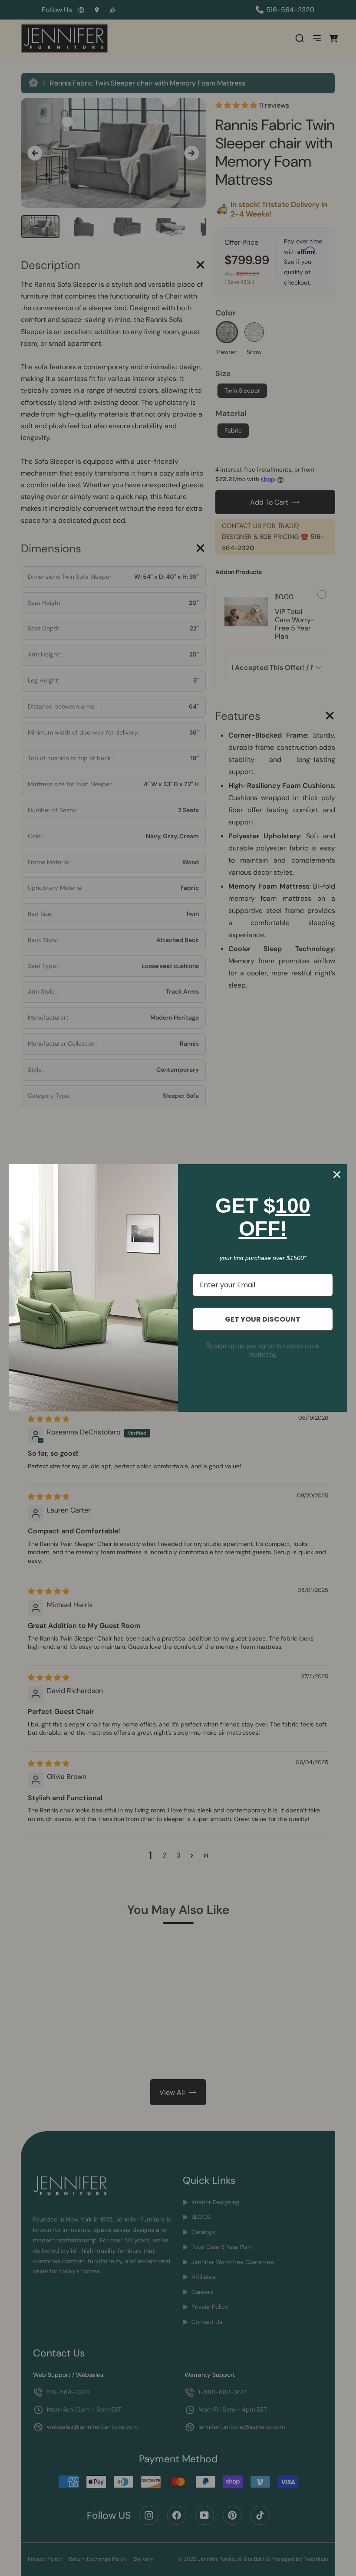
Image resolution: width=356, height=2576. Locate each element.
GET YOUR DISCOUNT (263, 1319)
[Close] (337, 1175)
